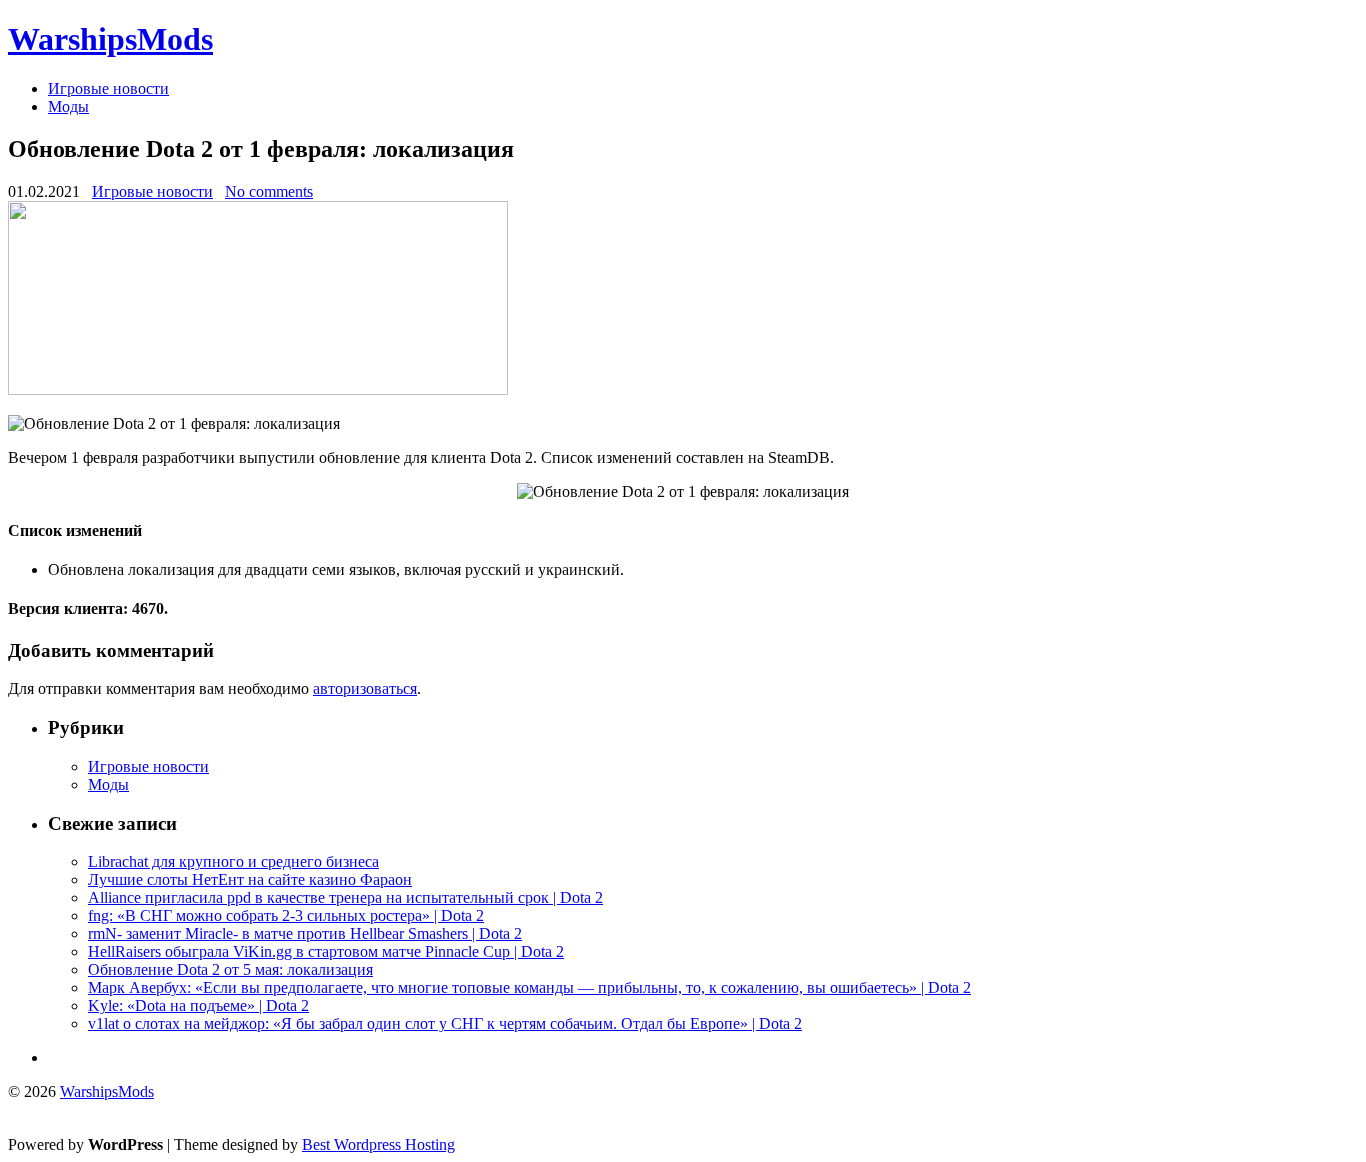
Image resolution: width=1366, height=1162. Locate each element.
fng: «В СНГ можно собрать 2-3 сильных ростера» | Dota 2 (286, 915)
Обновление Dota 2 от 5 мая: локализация (230, 969)
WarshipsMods (110, 39)
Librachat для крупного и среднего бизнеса (233, 861)
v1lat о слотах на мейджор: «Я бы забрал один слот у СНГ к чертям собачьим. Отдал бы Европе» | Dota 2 (445, 1023)
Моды (68, 106)
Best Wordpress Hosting (378, 1144)
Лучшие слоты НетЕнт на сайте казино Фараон (250, 879)
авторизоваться (365, 688)
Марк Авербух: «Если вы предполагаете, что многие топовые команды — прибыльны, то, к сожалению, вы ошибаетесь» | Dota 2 (529, 987)
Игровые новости (108, 88)
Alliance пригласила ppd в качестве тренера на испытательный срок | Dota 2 (345, 897)
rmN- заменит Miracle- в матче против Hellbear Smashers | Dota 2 (305, 933)
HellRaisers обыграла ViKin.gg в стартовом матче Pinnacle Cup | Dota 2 (326, 951)
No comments (269, 191)
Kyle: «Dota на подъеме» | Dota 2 (198, 1005)
